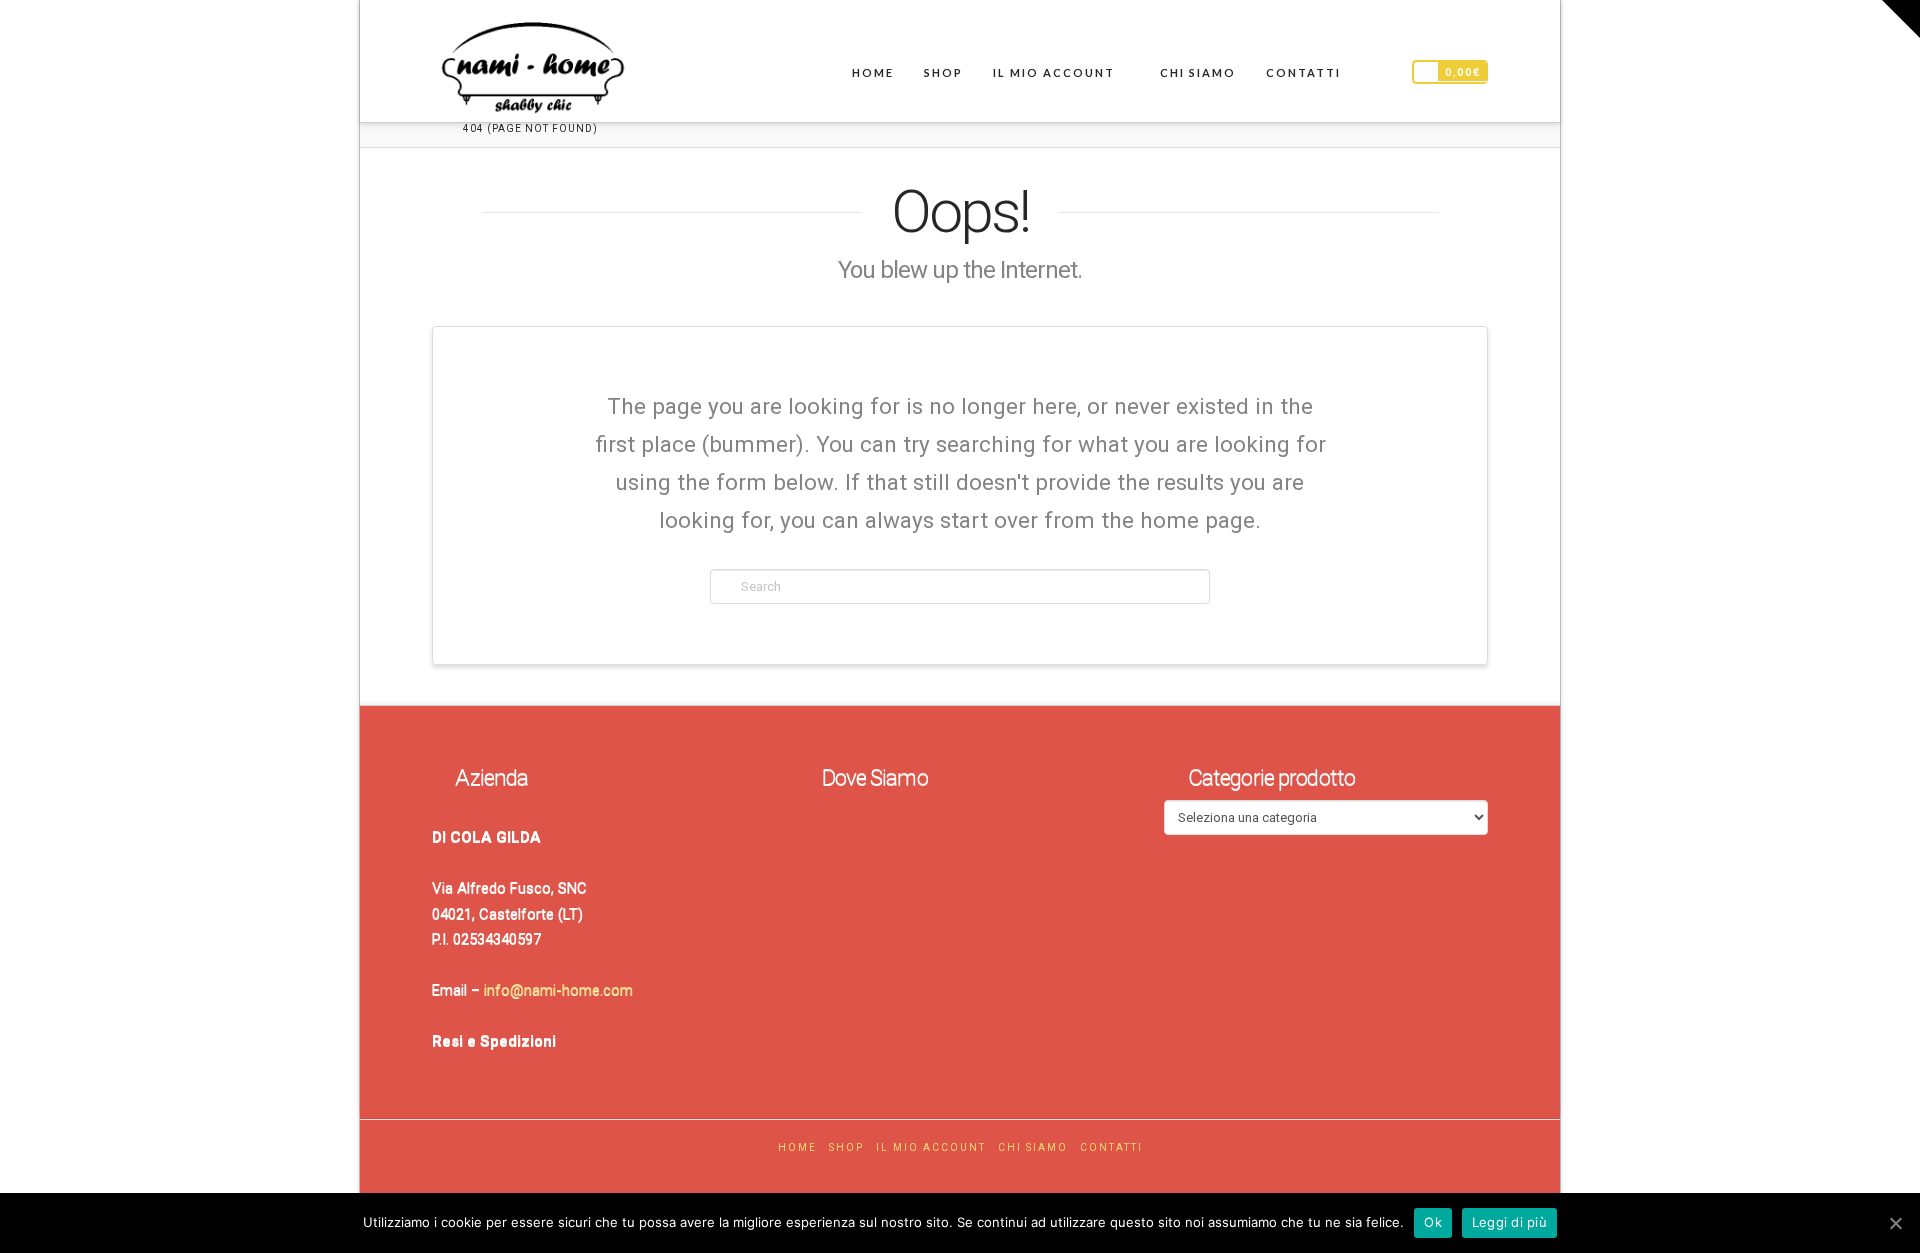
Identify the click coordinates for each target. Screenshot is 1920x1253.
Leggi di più (1509, 1222)
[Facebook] (939, 1176)
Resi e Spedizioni (494, 1041)
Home (797, 1147)
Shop (846, 1147)
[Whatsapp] (981, 1176)
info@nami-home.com (558, 990)
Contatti (1111, 1147)
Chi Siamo (1033, 1147)
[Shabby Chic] (532, 72)
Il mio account (931, 1147)
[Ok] (1895, 1223)
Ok (1433, 1222)
